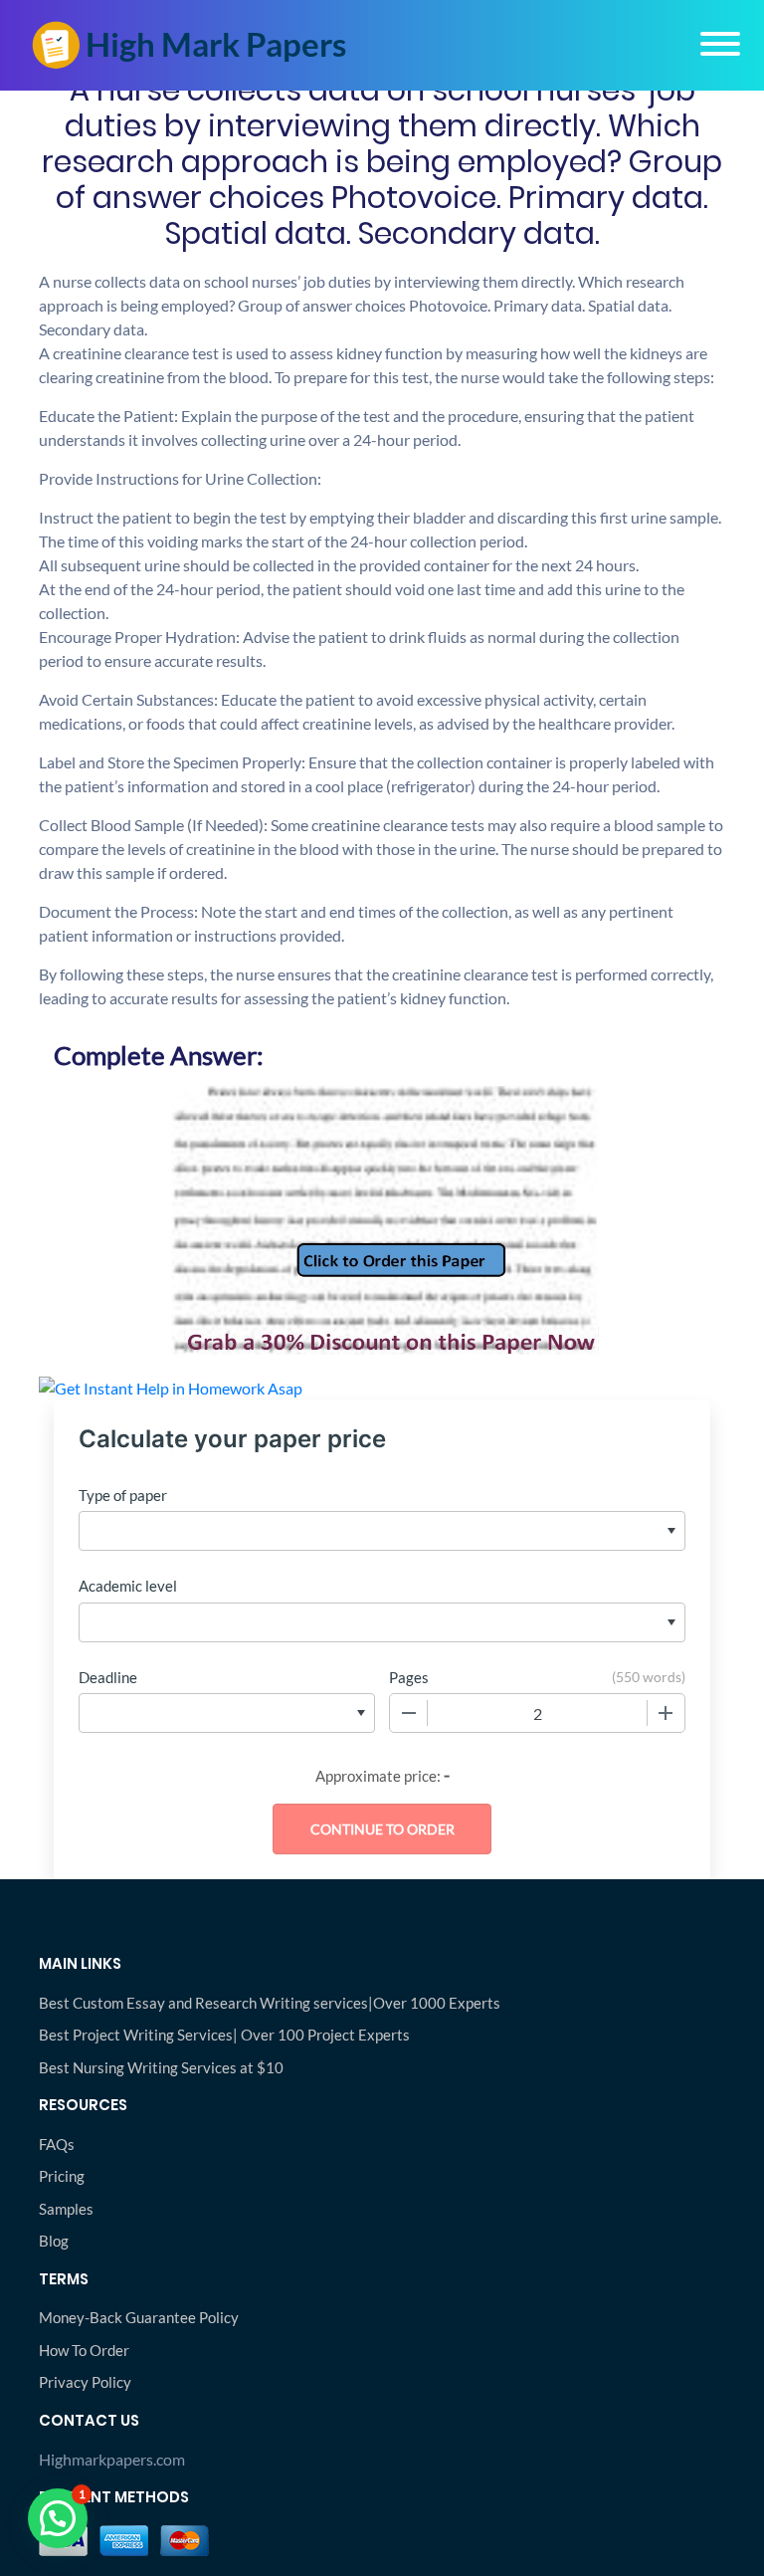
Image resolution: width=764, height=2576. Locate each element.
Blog (54, 2241)
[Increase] (666, 1713)
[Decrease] (409, 1713)
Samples (66, 2209)
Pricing (62, 2176)
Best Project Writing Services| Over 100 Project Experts (224, 2035)
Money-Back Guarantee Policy (139, 2317)
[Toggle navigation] (720, 44)
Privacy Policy (85, 2382)
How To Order (84, 2350)
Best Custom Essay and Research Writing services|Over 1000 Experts (270, 2003)
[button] (58, 2518)
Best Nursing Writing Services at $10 (161, 2067)
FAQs (57, 2144)
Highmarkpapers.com (112, 2459)
